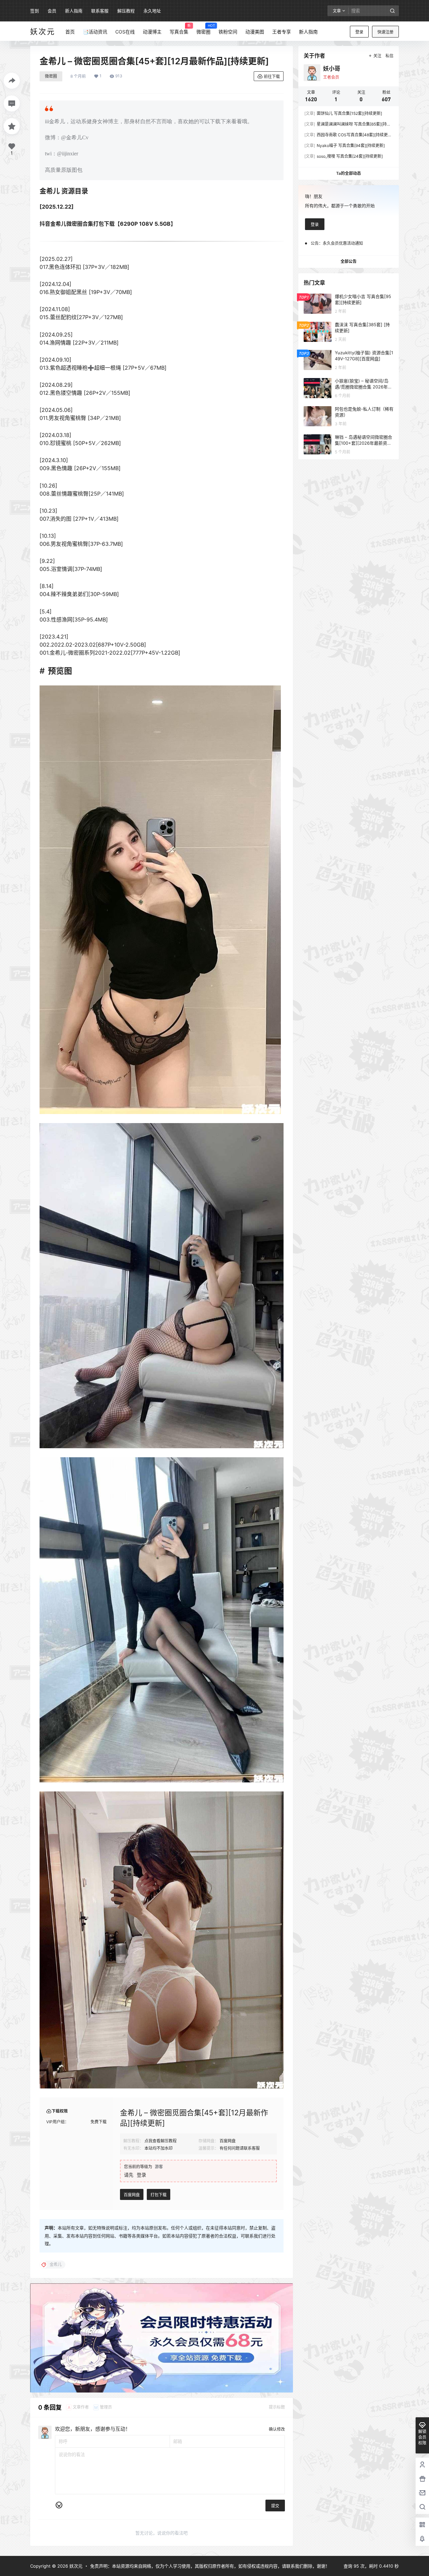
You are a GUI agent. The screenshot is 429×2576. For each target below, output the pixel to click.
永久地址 (152, 11)
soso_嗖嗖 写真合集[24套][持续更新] (344, 156)
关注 (377, 56)
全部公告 (349, 261)
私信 (389, 56)
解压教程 (126, 11)
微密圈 (51, 76)
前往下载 (272, 77)
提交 (275, 2506)
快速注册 (385, 32)
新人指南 (74, 11)
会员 (52, 11)
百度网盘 (132, 2195)
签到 (35, 11)
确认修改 (277, 2429)
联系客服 (100, 11)
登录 (359, 32)
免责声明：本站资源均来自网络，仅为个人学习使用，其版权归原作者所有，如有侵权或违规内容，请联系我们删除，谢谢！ (210, 2566)
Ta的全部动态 (349, 173)
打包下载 (159, 2195)
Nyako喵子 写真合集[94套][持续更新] (345, 145)
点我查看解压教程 (161, 2141)
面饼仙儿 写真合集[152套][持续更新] (343, 113)
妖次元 (75, 2566)
